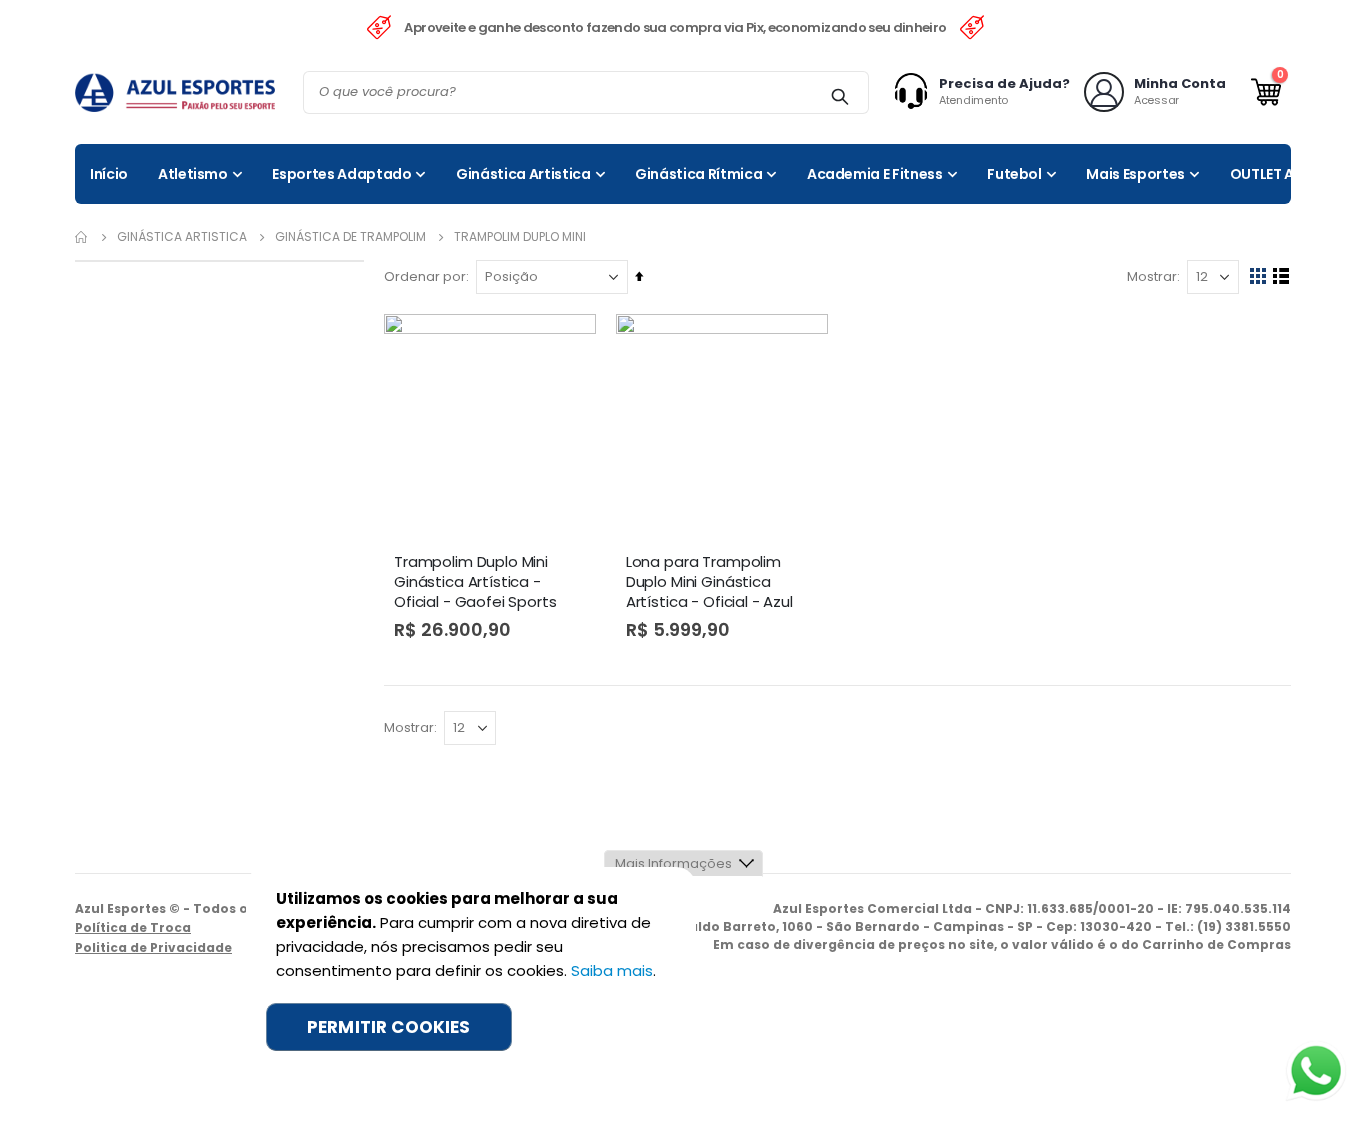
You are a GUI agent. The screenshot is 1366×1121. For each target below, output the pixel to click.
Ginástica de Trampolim (350, 237)
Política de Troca (133, 927)
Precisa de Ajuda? (1004, 83)
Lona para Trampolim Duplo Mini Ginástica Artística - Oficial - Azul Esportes (709, 583)
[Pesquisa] (839, 96)
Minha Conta (1180, 83)
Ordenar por (425, 276)
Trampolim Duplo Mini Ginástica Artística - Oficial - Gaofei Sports (475, 582)
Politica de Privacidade (153, 947)
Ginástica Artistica (182, 237)
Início (82, 237)
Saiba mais (612, 970)
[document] (471, 969)
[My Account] (916, 92)
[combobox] (586, 92)
